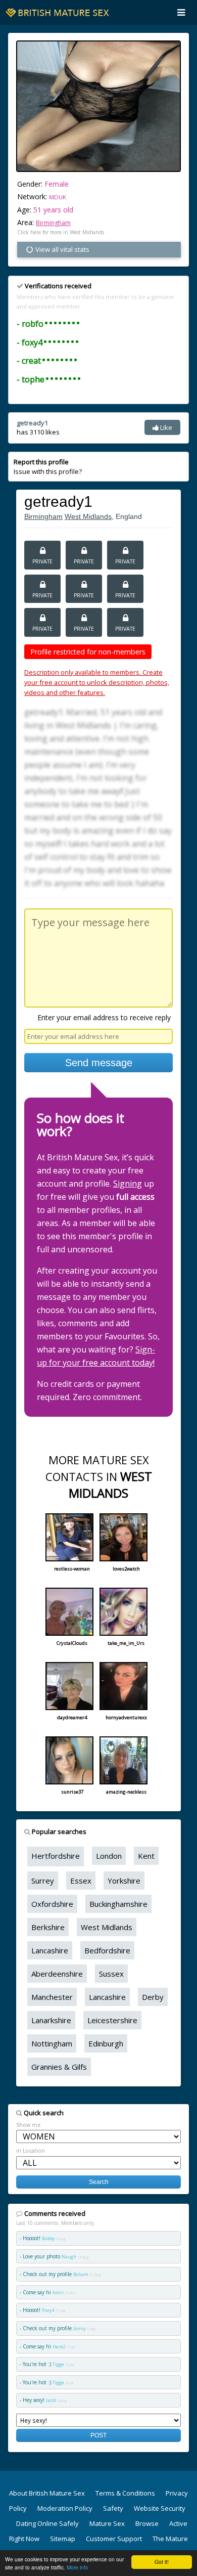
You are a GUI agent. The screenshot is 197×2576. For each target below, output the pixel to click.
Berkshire (48, 1927)
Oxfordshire (52, 1904)
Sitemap (63, 2539)
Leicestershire (112, 2020)
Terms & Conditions (125, 2493)
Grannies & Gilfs (59, 2067)
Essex (81, 1881)
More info (78, 2567)
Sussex (111, 1974)
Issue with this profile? (48, 466)
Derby (153, 1997)
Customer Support (114, 2539)
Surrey (43, 1881)
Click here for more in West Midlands (61, 232)
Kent (146, 1856)
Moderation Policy (65, 2508)
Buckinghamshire (118, 1904)
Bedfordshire (107, 1950)
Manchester (52, 1997)
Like (165, 427)
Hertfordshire (56, 1856)
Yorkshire (124, 1881)
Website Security (160, 2508)
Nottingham (52, 2043)
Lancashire (50, 1950)
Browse (147, 2523)
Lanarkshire (51, 2020)
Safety (113, 2508)
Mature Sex (107, 2523)
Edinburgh (106, 2043)
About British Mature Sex (47, 2493)
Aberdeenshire (57, 1974)
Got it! (162, 2562)
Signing (128, 1184)
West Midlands (88, 516)
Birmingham (53, 223)
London (109, 1856)
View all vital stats (62, 249)
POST (98, 2435)
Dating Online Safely (47, 2523)
